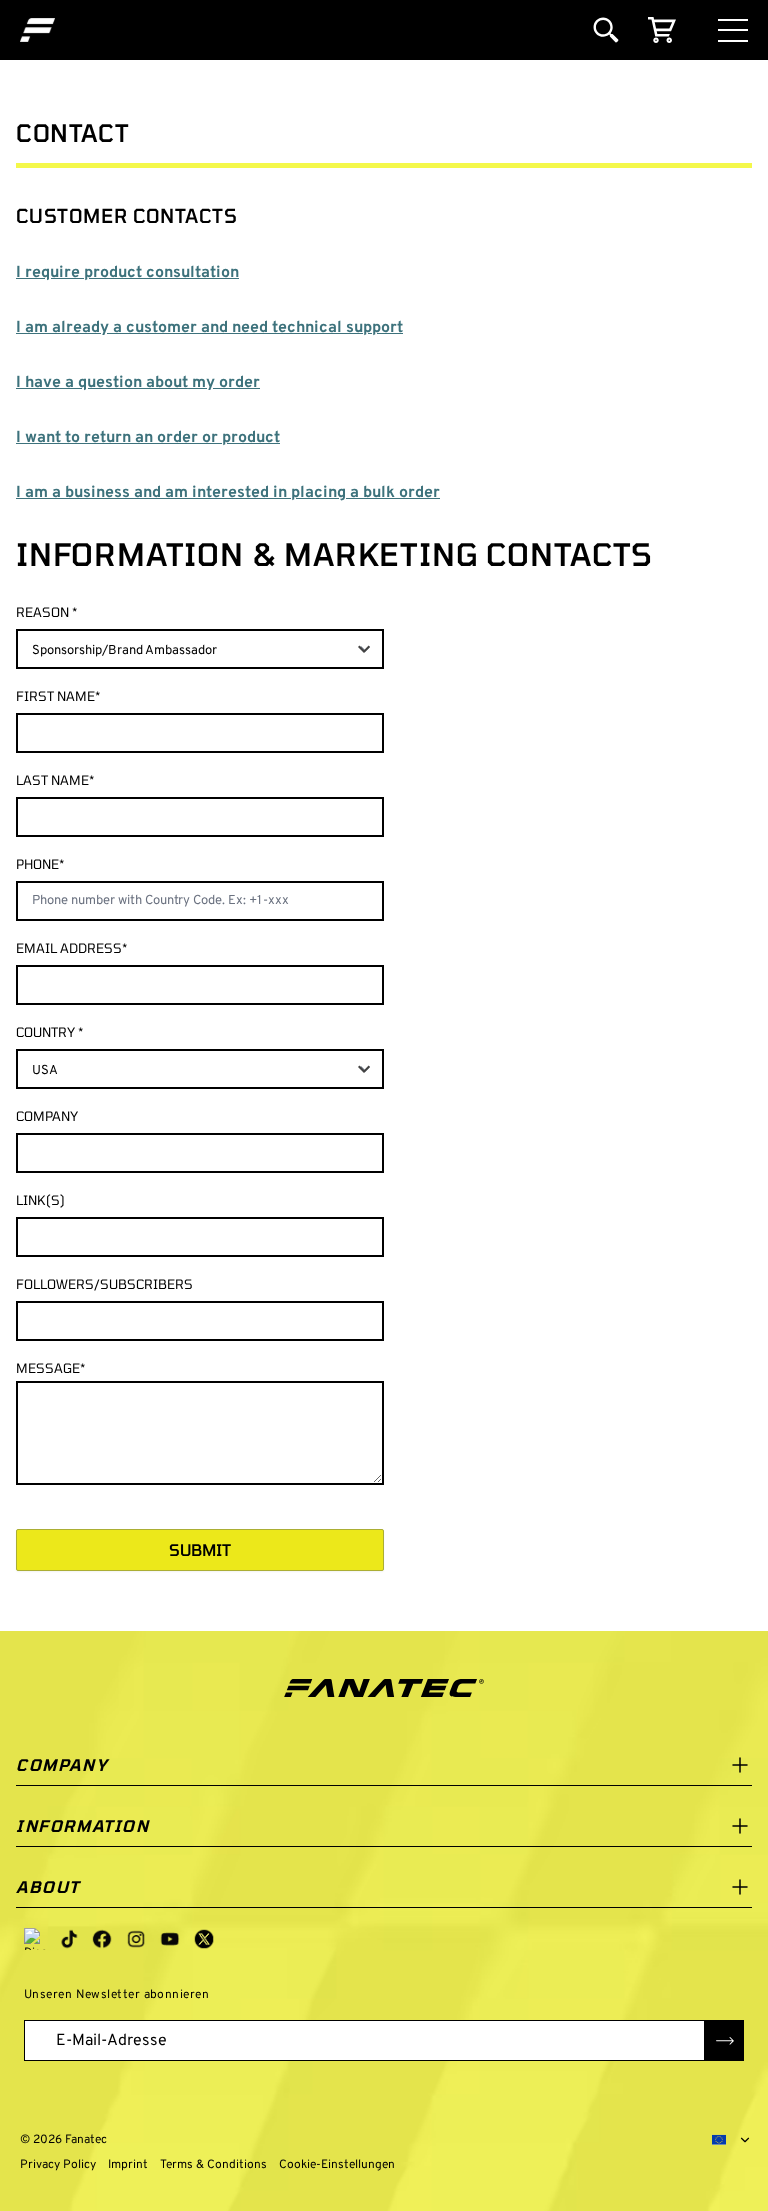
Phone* (40, 864)
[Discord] (35, 1939)
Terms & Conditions (213, 2165)
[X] (204, 1939)
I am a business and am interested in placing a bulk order (228, 493)
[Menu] (733, 30)
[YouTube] (170, 1939)
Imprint (128, 2165)
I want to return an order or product (148, 438)
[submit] (724, 2040)
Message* (50, 1368)
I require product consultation (127, 273)
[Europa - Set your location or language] (732, 2140)
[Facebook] (102, 1939)
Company (47, 1116)
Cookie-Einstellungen (333, 2165)
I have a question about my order (138, 383)
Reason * (46, 612)
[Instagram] (136, 1939)
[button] (37, 30)
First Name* (58, 696)
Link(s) (40, 1200)
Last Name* (55, 780)
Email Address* (71, 948)
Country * (49, 1032)
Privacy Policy (58, 2165)
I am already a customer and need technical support (209, 328)
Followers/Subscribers (104, 1284)
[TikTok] (69, 1939)
